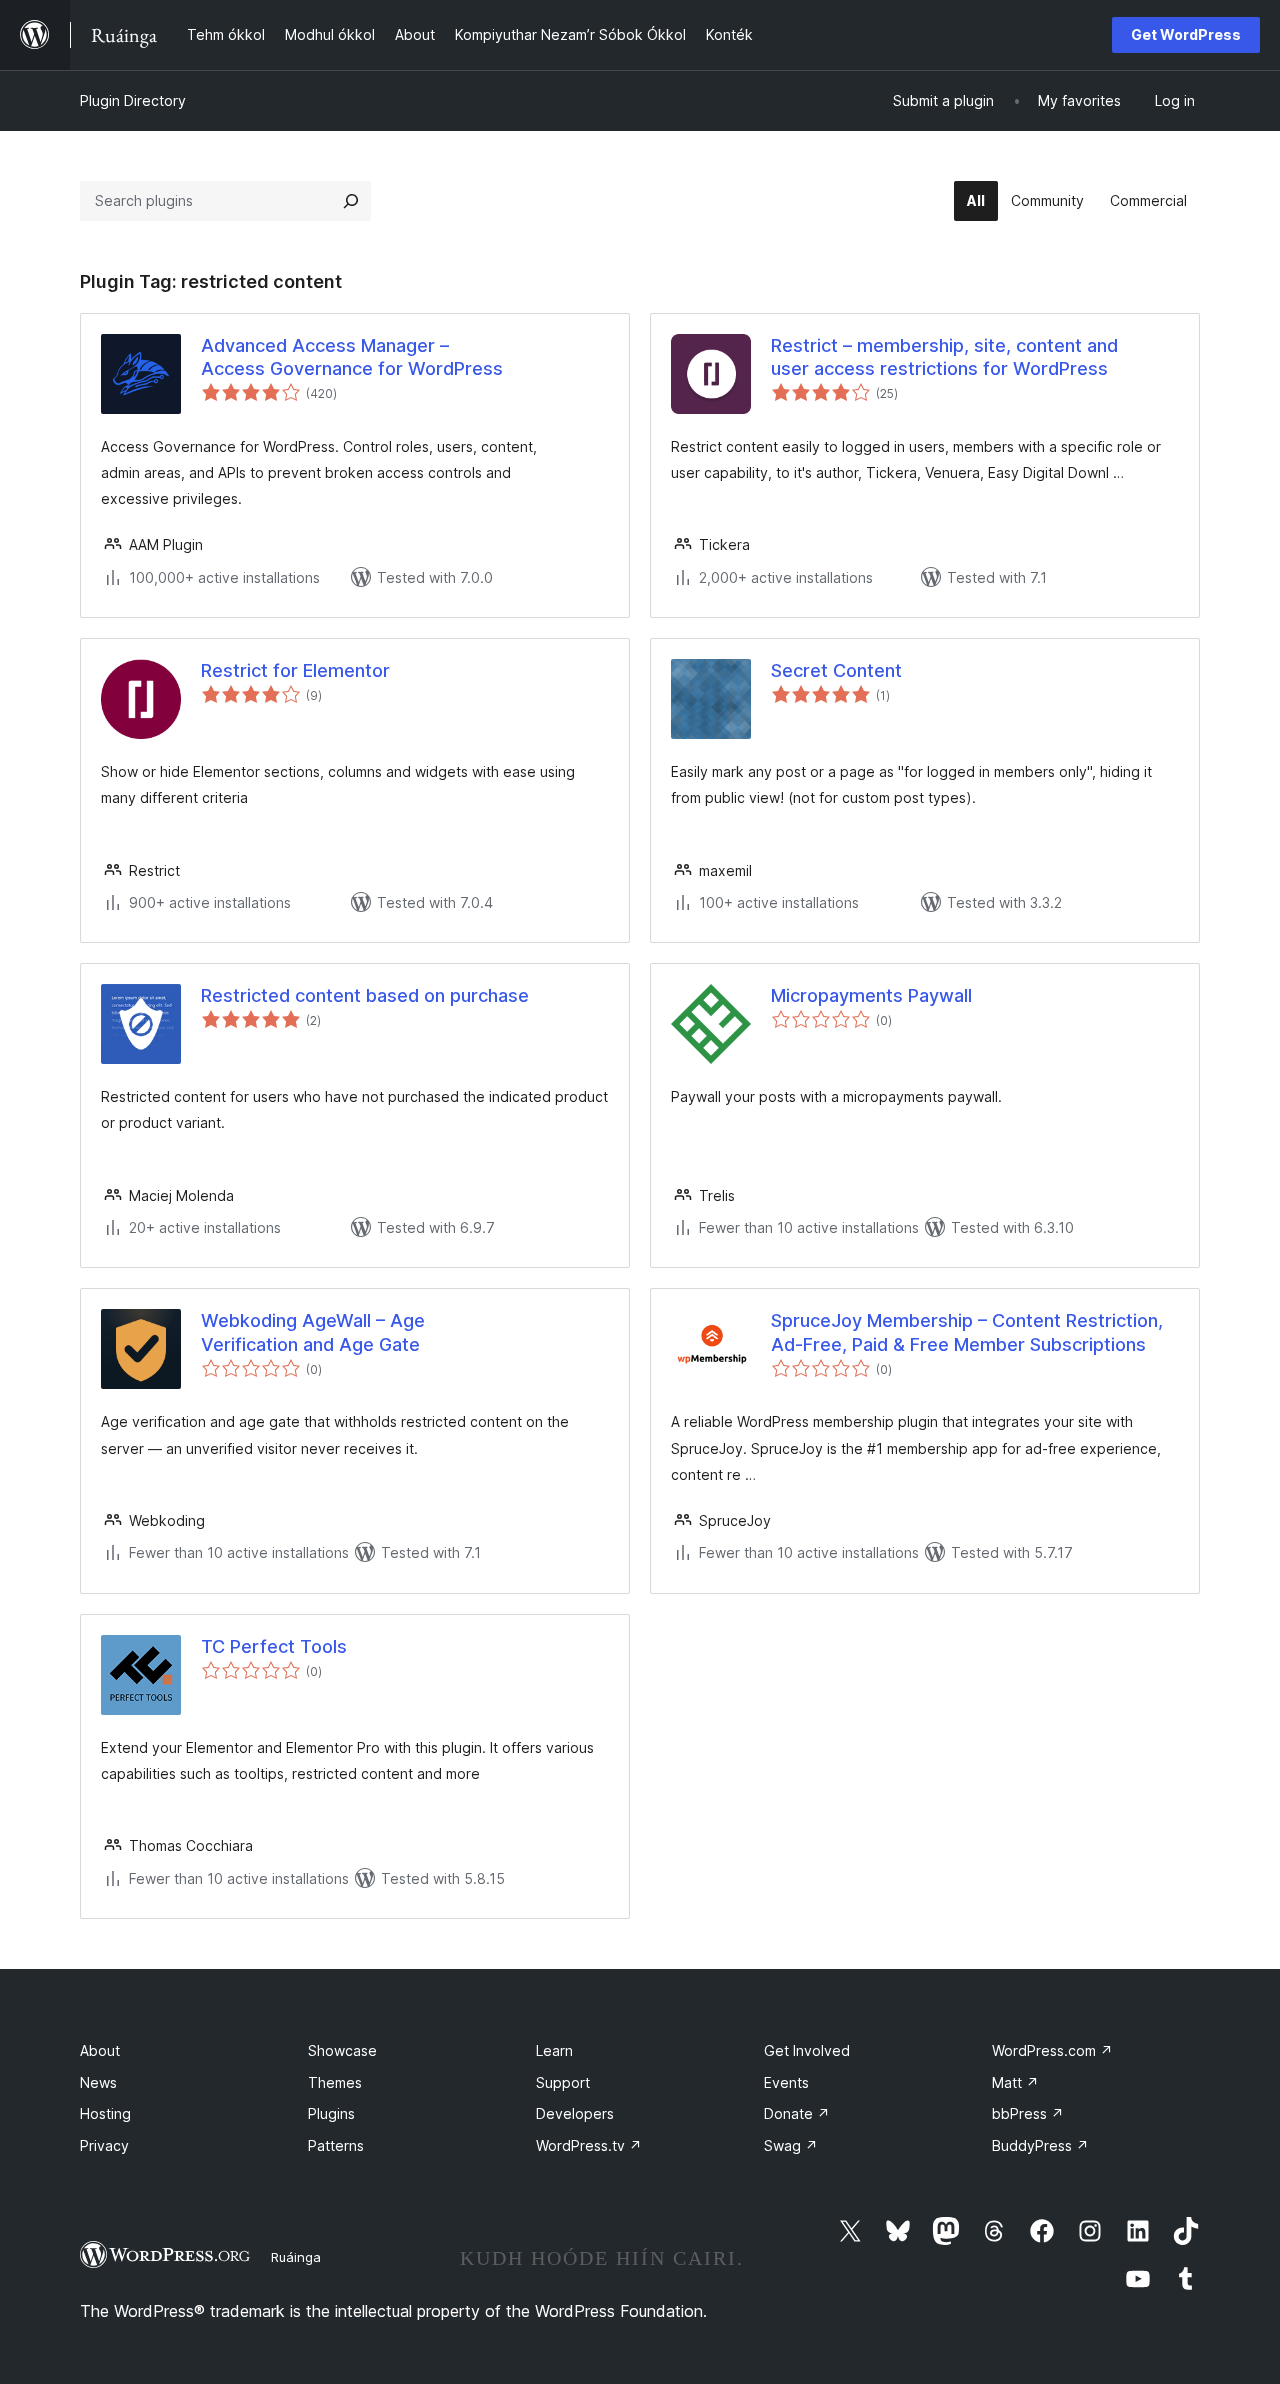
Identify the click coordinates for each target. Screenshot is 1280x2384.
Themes (335, 2082)
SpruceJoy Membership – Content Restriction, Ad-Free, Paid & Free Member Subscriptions (967, 1332)
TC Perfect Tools (274, 1646)
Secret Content (836, 670)
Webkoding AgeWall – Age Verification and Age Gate (313, 1332)
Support (563, 2082)
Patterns (336, 2145)
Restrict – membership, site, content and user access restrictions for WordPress (944, 357)
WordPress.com (1052, 2050)
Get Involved (807, 2050)
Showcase (342, 2050)
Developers (575, 2113)
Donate (797, 2113)
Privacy (104, 2145)
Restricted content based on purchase (365, 995)
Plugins (331, 2113)
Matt (1015, 2082)
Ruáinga (296, 2257)
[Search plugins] (351, 201)
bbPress (1028, 2113)
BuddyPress (1040, 2145)
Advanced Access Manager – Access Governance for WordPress (352, 357)
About (100, 2050)
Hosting (105, 2113)
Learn (554, 2050)
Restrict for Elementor (295, 670)
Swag (791, 2145)
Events (786, 2082)
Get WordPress (1186, 34)
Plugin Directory (133, 100)
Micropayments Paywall (871, 995)
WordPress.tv (589, 2145)
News (98, 2082)
